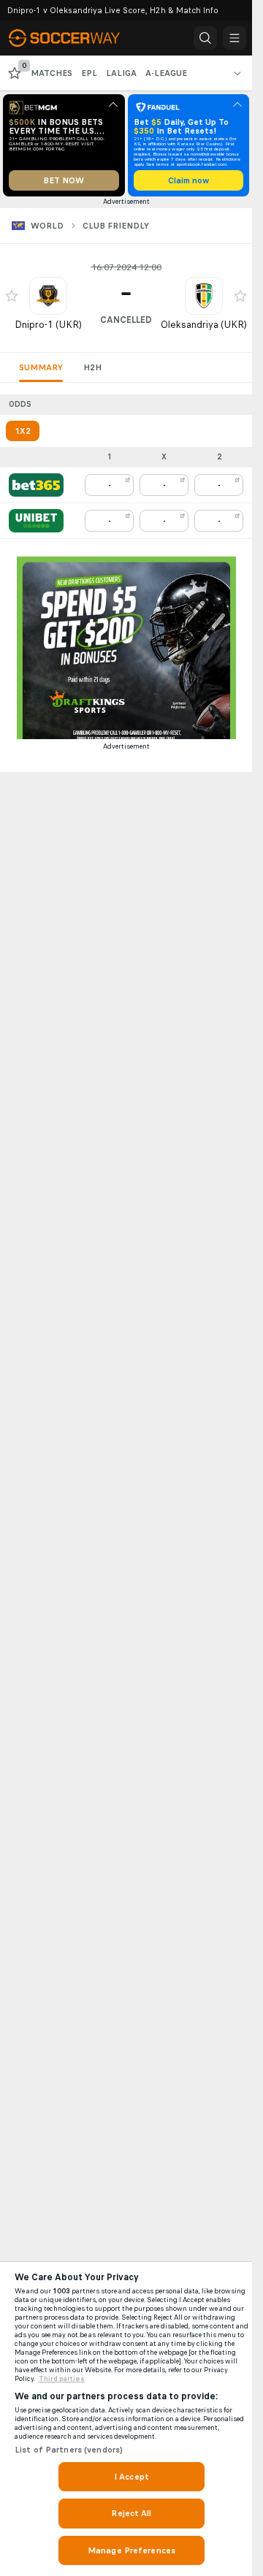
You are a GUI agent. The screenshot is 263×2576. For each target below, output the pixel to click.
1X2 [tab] (23, 431)
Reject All (131, 2513)
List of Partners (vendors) (69, 2450)
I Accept (131, 2477)
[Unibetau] (36, 521)
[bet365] (36, 485)
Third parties (62, 2379)
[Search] (205, 38)
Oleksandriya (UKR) (204, 325)
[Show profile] (48, 296)
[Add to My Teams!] (12, 296)
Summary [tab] (41, 367)
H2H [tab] (92, 367)
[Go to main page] (75, 38)
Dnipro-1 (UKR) (48, 325)
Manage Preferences (131, 2550)
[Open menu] (235, 38)
